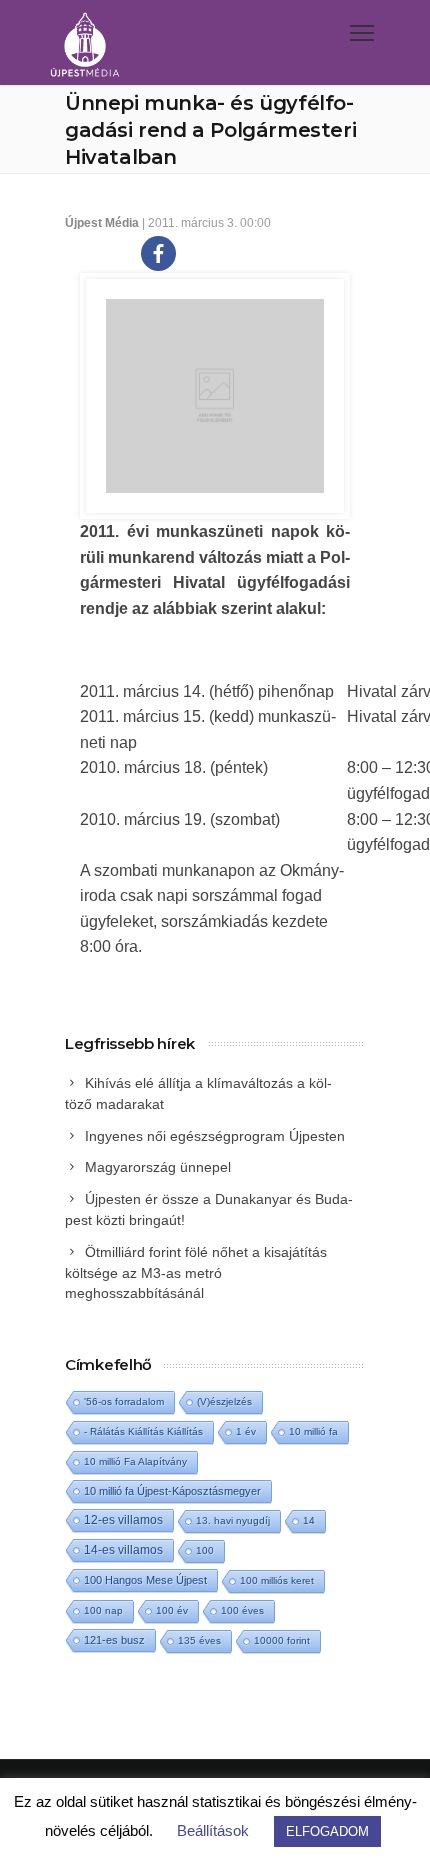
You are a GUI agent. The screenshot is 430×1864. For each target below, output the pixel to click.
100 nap (103, 1610)
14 (309, 1520)
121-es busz (114, 1640)
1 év (246, 1431)
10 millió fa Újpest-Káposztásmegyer (172, 1491)
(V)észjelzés (224, 1401)
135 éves (199, 1640)
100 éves (242, 1610)
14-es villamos (123, 1550)
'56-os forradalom (124, 1401)
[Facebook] (158, 253)
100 (205, 1550)
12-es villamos (123, 1519)
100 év (172, 1610)
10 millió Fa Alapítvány (135, 1461)
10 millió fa (313, 1431)
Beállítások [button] (213, 1830)
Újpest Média (102, 223)
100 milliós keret (277, 1580)
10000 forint (282, 1640)
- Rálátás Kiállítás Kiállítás (143, 1431)
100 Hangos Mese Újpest (145, 1580)
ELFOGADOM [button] (327, 1831)
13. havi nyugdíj (233, 1520)
